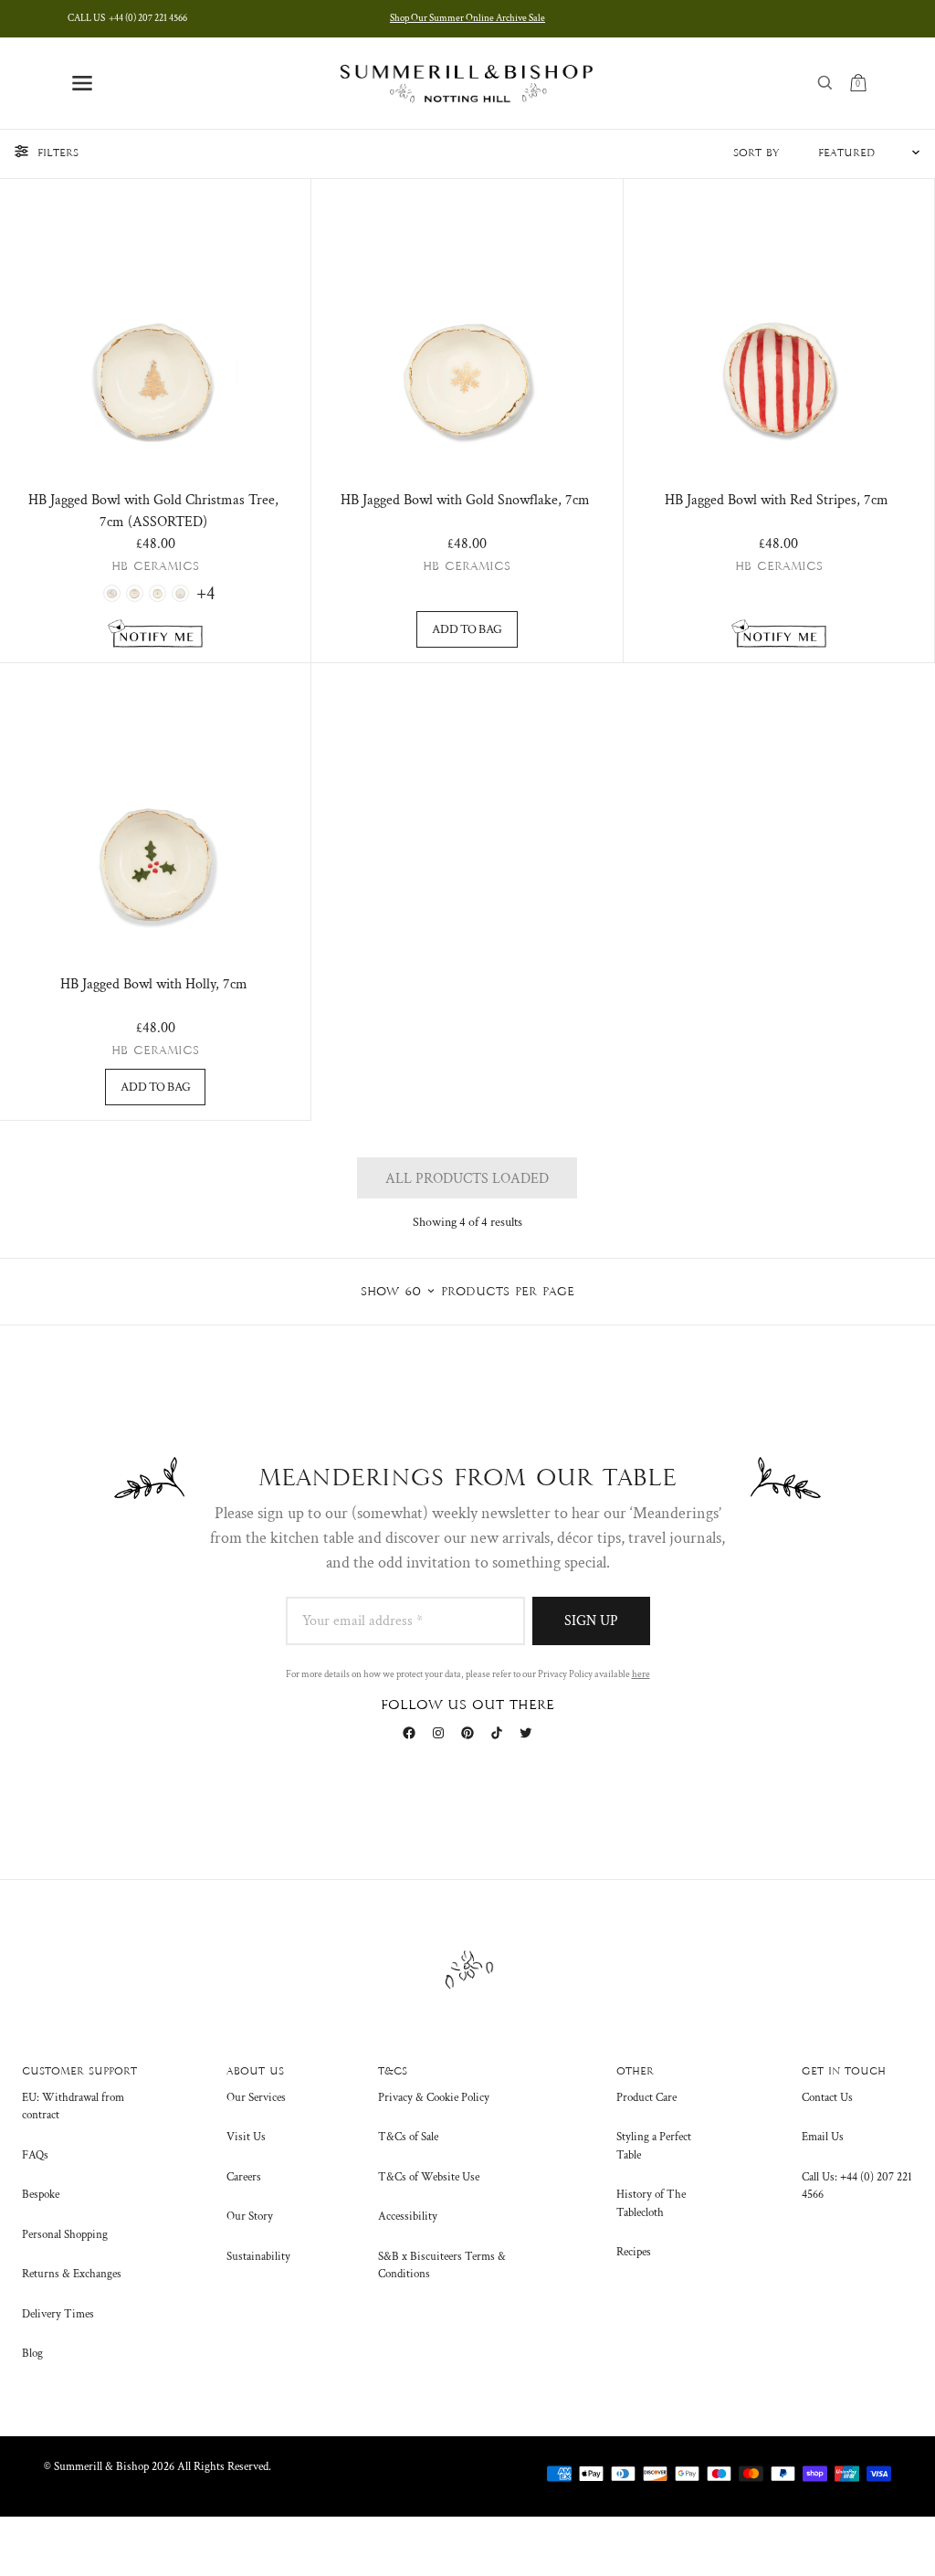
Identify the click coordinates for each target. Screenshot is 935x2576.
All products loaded (467, 1179)
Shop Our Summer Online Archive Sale (467, 18)
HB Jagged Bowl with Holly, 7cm (154, 984)
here (641, 1674)
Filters (58, 153)
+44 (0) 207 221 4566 (127, 18)
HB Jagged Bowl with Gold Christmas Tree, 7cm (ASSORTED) (153, 511)
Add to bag (467, 629)
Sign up (591, 1621)
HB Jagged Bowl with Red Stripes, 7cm (777, 500)
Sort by (756, 153)
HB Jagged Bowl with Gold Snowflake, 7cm (465, 500)
